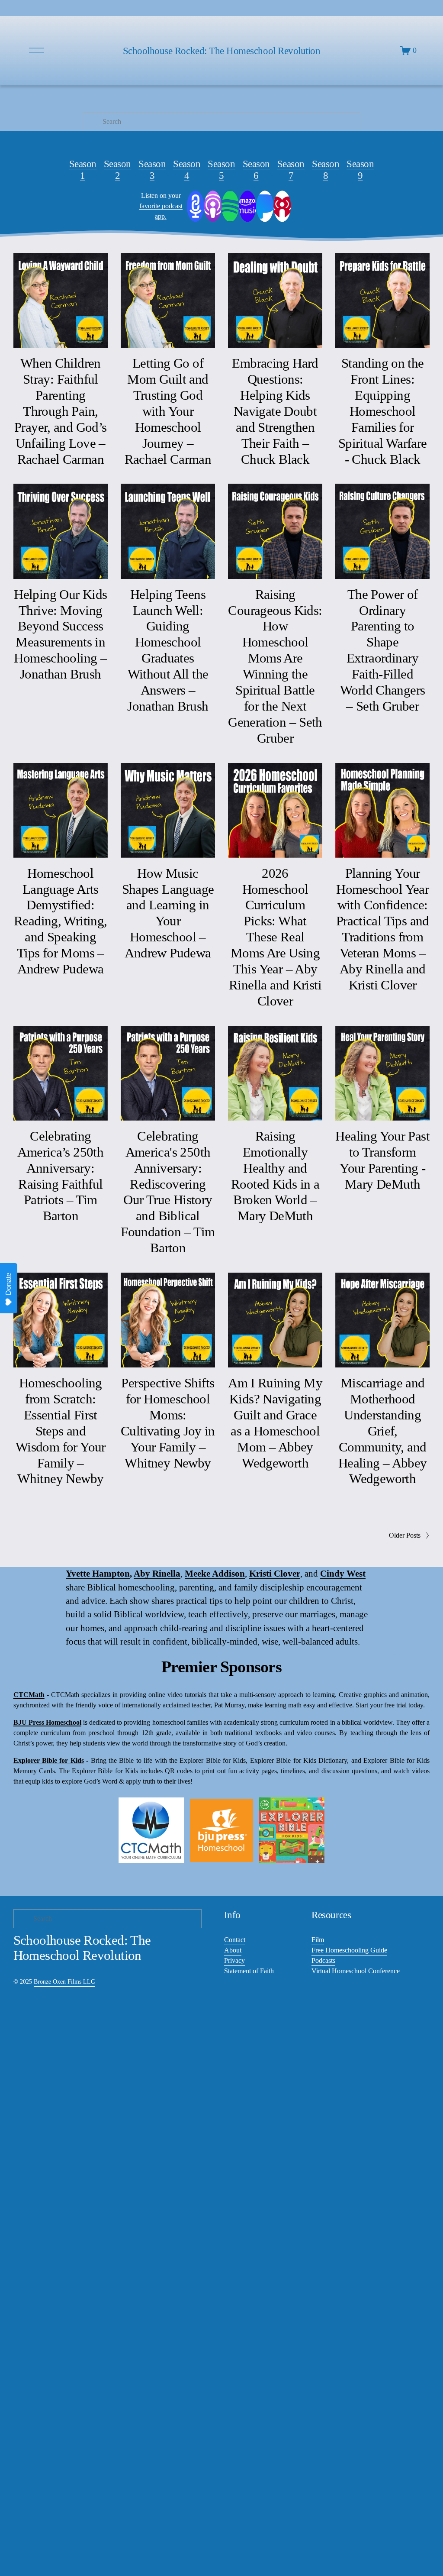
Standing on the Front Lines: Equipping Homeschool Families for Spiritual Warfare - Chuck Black (383, 411)
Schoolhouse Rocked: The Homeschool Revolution (222, 51)
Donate (8, 1284)
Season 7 (291, 170)
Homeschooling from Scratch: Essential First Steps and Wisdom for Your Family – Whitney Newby (61, 1431)
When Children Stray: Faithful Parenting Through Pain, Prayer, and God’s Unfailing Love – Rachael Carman (61, 411)
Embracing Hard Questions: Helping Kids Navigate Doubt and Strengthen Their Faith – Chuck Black (275, 411)
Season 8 (326, 170)
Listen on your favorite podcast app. (161, 206)
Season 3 (152, 170)
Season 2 (117, 170)
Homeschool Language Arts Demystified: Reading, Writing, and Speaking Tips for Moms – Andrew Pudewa (61, 921)
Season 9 (360, 170)
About (233, 1950)
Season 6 (256, 170)
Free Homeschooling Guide (349, 1950)
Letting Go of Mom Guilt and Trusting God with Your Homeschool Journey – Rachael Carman (168, 411)
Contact (235, 1940)
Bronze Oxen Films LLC (64, 1981)
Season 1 (83, 170)
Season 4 (187, 170)
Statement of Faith (249, 1971)
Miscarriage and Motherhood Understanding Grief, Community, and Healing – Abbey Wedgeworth (383, 1431)
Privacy (234, 1960)
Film (318, 1940)
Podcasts (323, 1960)
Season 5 (221, 170)
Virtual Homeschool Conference (356, 1971)
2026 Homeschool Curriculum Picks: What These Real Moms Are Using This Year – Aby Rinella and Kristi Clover (275, 937)
